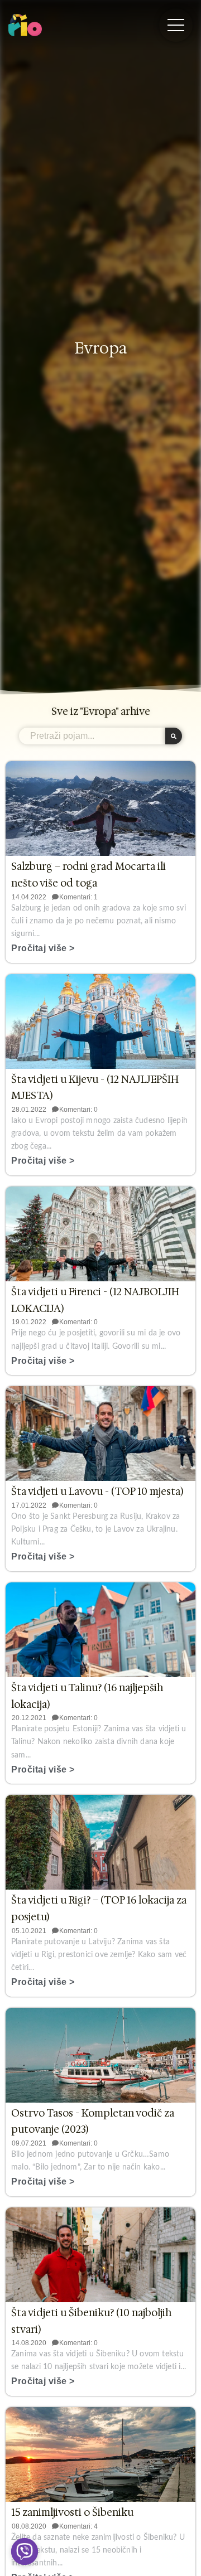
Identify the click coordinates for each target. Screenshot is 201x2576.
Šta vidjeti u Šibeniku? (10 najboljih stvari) (91, 2321)
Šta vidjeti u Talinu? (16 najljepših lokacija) (87, 1696)
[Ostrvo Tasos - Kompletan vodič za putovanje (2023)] (100, 2055)
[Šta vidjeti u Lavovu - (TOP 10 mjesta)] (100, 1434)
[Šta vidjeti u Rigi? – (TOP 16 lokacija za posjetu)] (100, 1842)
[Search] (174, 736)
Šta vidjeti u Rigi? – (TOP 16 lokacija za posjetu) (99, 1909)
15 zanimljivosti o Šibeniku (72, 2512)
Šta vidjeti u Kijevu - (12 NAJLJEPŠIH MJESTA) (95, 1088)
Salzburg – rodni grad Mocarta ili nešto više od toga (88, 875)
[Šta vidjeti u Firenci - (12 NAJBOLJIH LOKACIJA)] (100, 1234)
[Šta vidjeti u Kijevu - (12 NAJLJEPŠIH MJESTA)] (100, 1021)
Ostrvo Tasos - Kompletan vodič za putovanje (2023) (93, 2122)
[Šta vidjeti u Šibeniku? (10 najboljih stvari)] (100, 2255)
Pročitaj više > (43, 948)
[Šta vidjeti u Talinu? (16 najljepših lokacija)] (100, 1630)
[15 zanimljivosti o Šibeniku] (100, 2454)
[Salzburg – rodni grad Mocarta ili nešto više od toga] (100, 808)
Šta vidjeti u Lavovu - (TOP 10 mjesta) (97, 1492)
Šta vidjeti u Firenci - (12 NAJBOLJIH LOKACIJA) (95, 1300)
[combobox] (92, 736)
